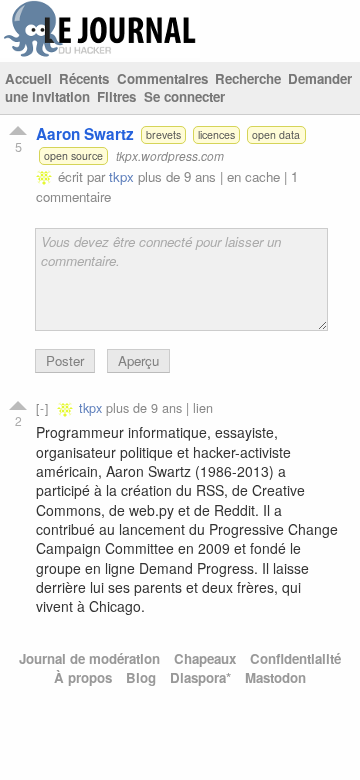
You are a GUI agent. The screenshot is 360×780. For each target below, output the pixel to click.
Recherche (248, 78)
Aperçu (138, 360)
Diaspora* (200, 677)
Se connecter (184, 96)
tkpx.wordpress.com (170, 155)
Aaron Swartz (85, 134)
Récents (84, 78)
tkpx (121, 176)
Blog (141, 677)
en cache (253, 176)
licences (216, 134)
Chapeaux (205, 658)
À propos (83, 677)
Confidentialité (295, 658)
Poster (65, 360)
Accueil (28, 78)
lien (203, 407)
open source (73, 155)
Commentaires (162, 78)
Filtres (116, 96)
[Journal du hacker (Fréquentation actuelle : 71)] (100, 52)
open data (276, 134)
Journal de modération (89, 658)
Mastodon (275, 677)
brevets (163, 134)
